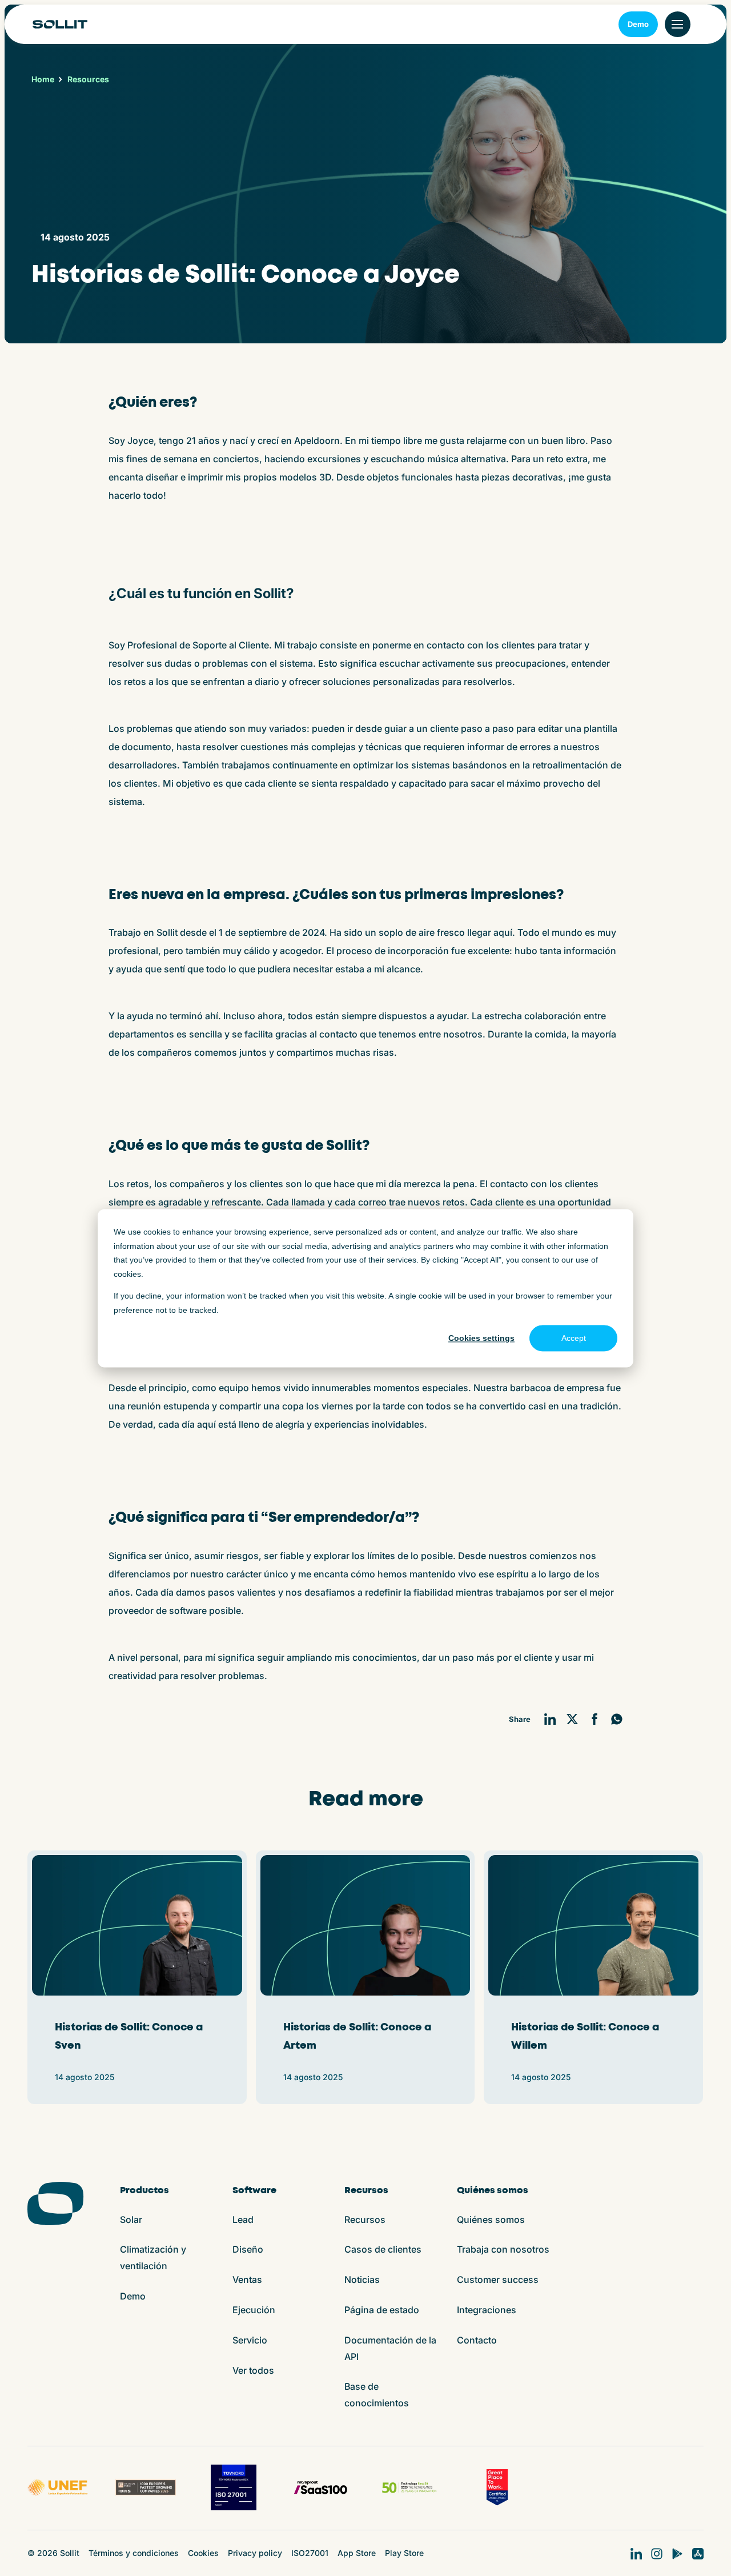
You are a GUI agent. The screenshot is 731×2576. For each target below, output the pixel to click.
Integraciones (487, 2310)
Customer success (498, 2279)
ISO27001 (310, 2553)
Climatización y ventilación (153, 2257)
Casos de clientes (383, 2249)
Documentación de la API (390, 2348)
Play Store (404, 2553)
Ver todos (253, 2370)
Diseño (248, 2249)
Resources (88, 79)
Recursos (365, 2220)
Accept (574, 1338)
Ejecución (254, 2310)
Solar (131, 2220)
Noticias (362, 2279)
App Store (357, 2553)
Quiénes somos (491, 2220)
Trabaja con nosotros (503, 2249)
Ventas (247, 2279)
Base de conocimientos (377, 2395)
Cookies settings (481, 1338)
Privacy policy (255, 2553)
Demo (638, 24)
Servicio (250, 2340)
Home (43, 79)
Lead (243, 2220)
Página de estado (382, 2310)
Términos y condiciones (134, 2553)
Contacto (477, 2340)
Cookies (203, 2553)
